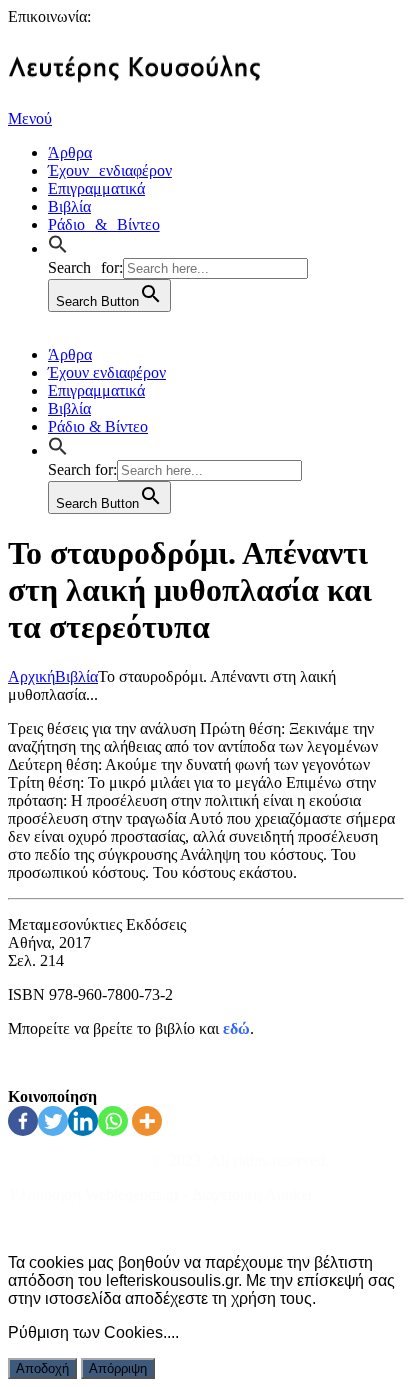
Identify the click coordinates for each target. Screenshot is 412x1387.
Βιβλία (76, 676)
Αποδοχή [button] (42, 1368)
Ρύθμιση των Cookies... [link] (91, 1332)
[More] (147, 1121)
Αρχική (31, 676)
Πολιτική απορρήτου (74, 1228)
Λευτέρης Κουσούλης (78, 1160)
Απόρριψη (118, 1368)
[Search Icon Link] (63, 246)
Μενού (30, 118)
